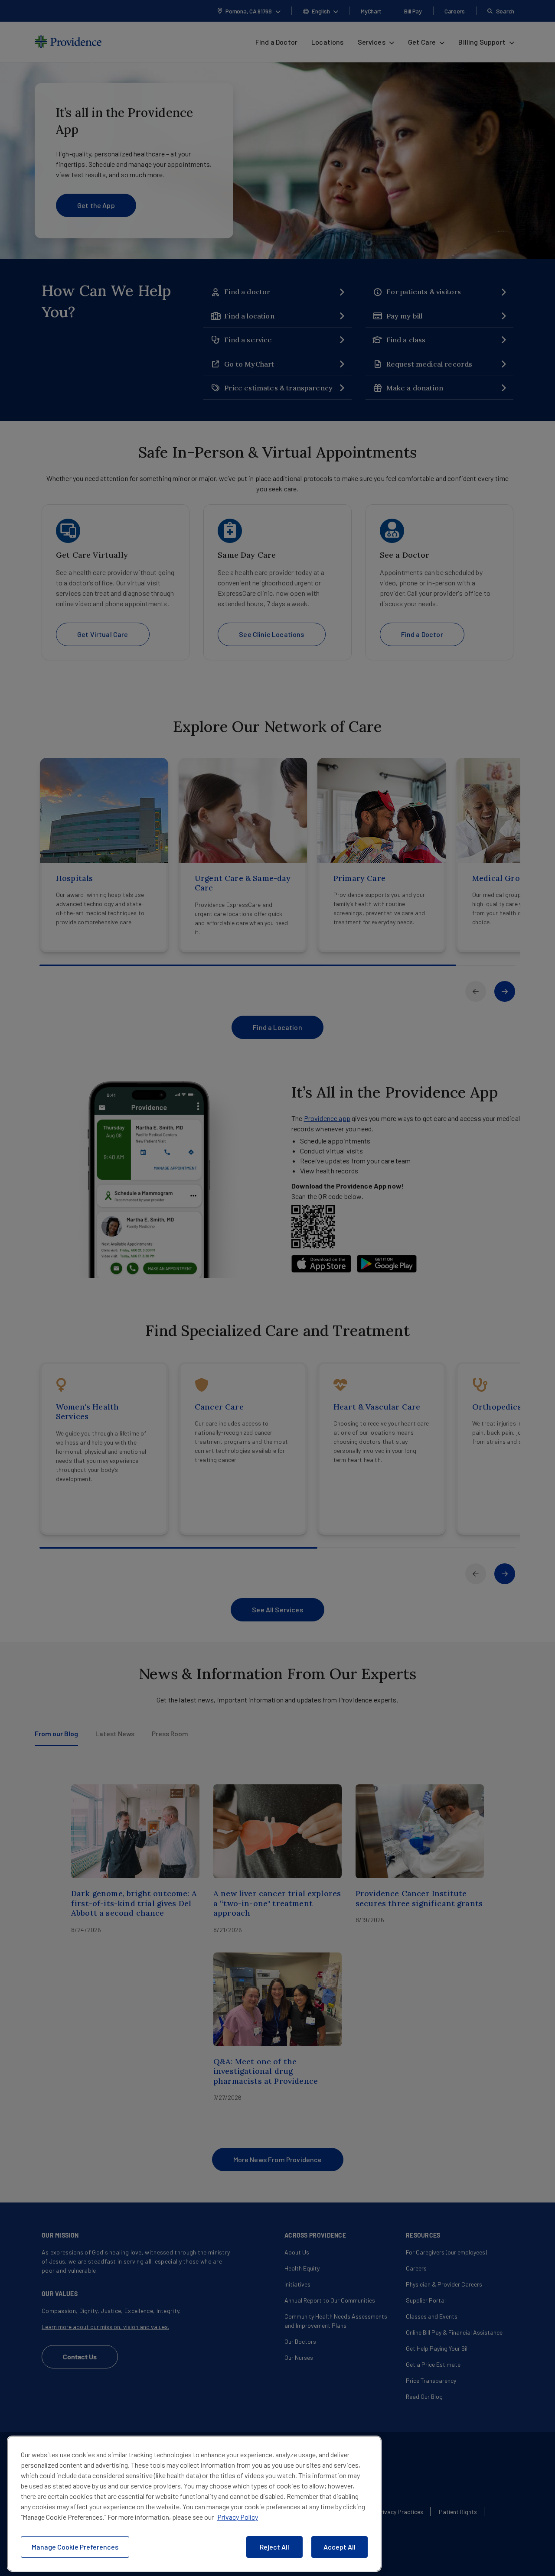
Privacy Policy (238, 2517)
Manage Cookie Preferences (75, 2547)
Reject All (274, 2547)
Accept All (340, 2547)
